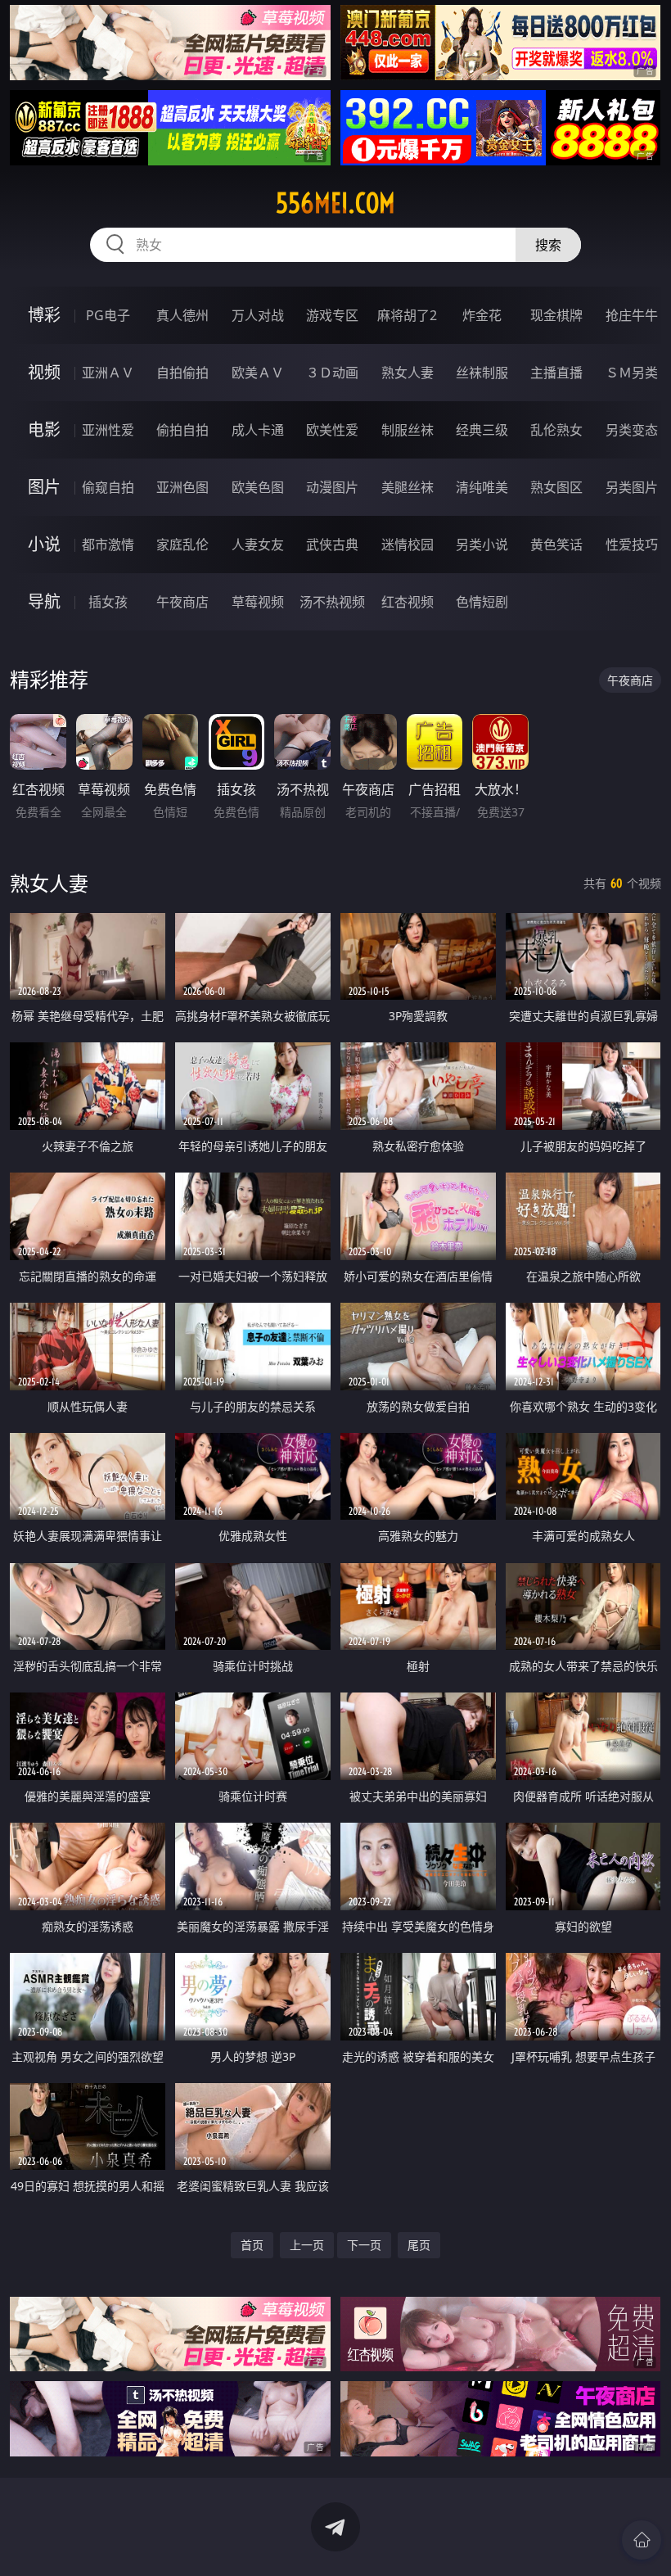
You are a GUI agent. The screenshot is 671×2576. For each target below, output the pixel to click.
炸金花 (482, 315)
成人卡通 (258, 430)
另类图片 (632, 487)
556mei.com (335, 203)
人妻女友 (258, 545)
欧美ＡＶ (258, 373)
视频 (44, 372)
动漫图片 (332, 487)
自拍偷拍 (182, 373)
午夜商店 (182, 602)
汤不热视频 (332, 602)
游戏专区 (332, 315)
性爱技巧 (632, 545)
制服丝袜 (408, 430)
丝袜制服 (482, 373)
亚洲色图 (182, 487)
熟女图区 (556, 487)
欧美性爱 (332, 430)
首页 (252, 2245)
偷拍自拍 (182, 430)
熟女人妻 (408, 373)
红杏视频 (408, 602)
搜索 (548, 245)
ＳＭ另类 (632, 373)
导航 (44, 601)
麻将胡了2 (407, 315)
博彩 (44, 315)
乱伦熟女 (556, 430)
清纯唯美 (482, 487)
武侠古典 (332, 545)
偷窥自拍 (108, 487)
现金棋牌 (556, 315)
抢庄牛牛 (632, 315)
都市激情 (108, 545)
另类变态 (632, 430)
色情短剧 (482, 602)
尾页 (419, 2245)
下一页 (364, 2245)
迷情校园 (408, 545)
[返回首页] (642, 2540)
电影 (44, 429)
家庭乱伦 (182, 545)
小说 (44, 544)
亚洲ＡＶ (108, 373)
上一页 (307, 2245)
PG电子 (108, 315)
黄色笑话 (556, 545)
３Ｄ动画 (332, 373)
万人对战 (258, 315)
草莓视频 (258, 602)
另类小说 (482, 545)
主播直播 (556, 373)
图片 (44, 487)
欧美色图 (258, 487)
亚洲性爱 (108, 430)
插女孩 (108, 602)
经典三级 (482, 430)
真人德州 (182, 315)
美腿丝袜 (408, 487)
